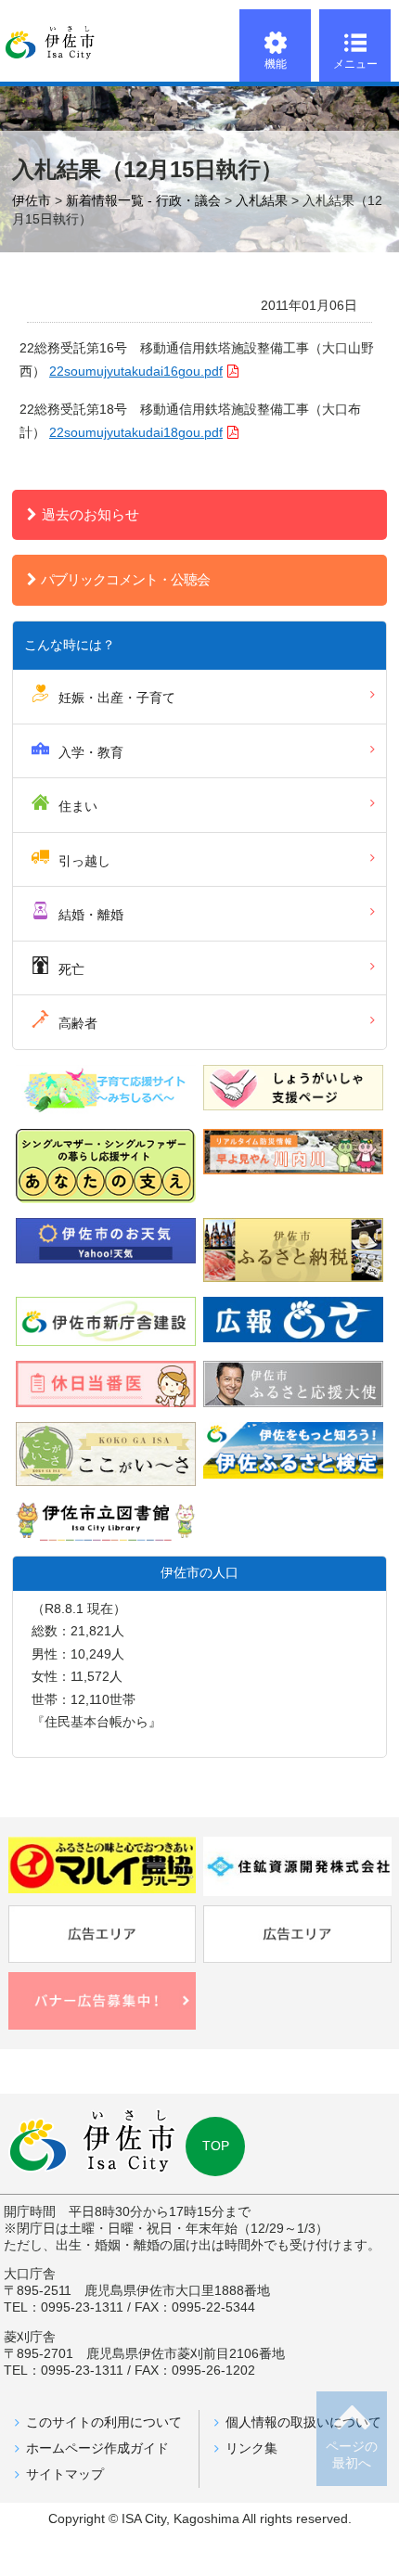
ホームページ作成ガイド (97, 2448)
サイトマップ (65, 2474)
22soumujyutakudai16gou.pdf (136, 372)
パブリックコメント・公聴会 (125, 579)
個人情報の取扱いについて (303, 2422)
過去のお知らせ (90, 514)
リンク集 (251, 2448)
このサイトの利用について (104, 2422)
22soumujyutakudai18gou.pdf (136, 433)
